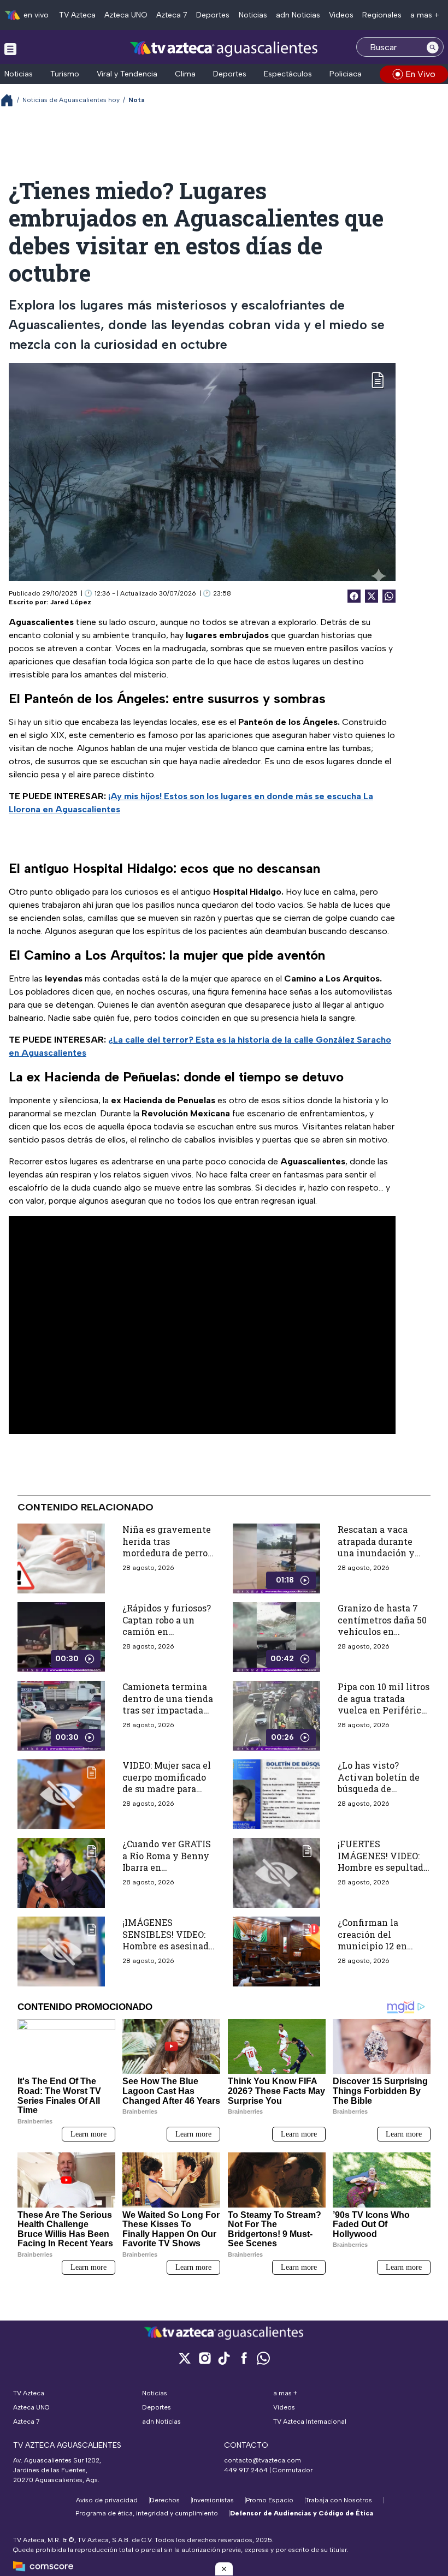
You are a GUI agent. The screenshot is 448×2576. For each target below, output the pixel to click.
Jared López (71, 602)
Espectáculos (288, 74)
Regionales (382, 15)
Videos (341, 15)
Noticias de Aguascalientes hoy (71, 100)
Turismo (65, 74)
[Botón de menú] (10, 49)
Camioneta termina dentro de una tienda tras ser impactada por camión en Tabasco (168, 1710)
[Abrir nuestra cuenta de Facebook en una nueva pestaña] (244, 2358)
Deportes (213, 15)
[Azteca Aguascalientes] (224, 48)
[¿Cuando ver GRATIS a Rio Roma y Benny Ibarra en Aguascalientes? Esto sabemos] (61, 1873)
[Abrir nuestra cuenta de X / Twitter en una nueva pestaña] (185, 2358)
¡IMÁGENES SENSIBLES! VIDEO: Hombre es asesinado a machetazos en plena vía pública (168, 1946)
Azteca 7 (172, 15)
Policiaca (346, 74)
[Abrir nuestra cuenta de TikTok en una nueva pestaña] (224, 2358)
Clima (185, 74)
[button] (224, 2569)
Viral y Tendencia (127, 74)
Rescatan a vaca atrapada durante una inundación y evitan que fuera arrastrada (376, 1553)
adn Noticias (298, 15)
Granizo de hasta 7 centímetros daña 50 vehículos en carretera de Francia (382, 1626)
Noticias (253, 15)
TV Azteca (77, 15)
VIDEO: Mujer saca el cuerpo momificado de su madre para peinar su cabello (167, 1783)
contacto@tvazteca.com (263, 2460)
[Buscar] (433, 47)
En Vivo (420, 74)
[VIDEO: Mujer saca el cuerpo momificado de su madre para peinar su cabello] (61, 1794)
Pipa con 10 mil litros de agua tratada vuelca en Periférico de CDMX (384, 1704)
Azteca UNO (126, 15)
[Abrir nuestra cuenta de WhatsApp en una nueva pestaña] (263, 2358)
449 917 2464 (246, 2470)
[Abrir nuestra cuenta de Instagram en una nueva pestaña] (204, 2358)
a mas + (425, 15)
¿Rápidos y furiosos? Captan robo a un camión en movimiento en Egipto (167, 1631)
